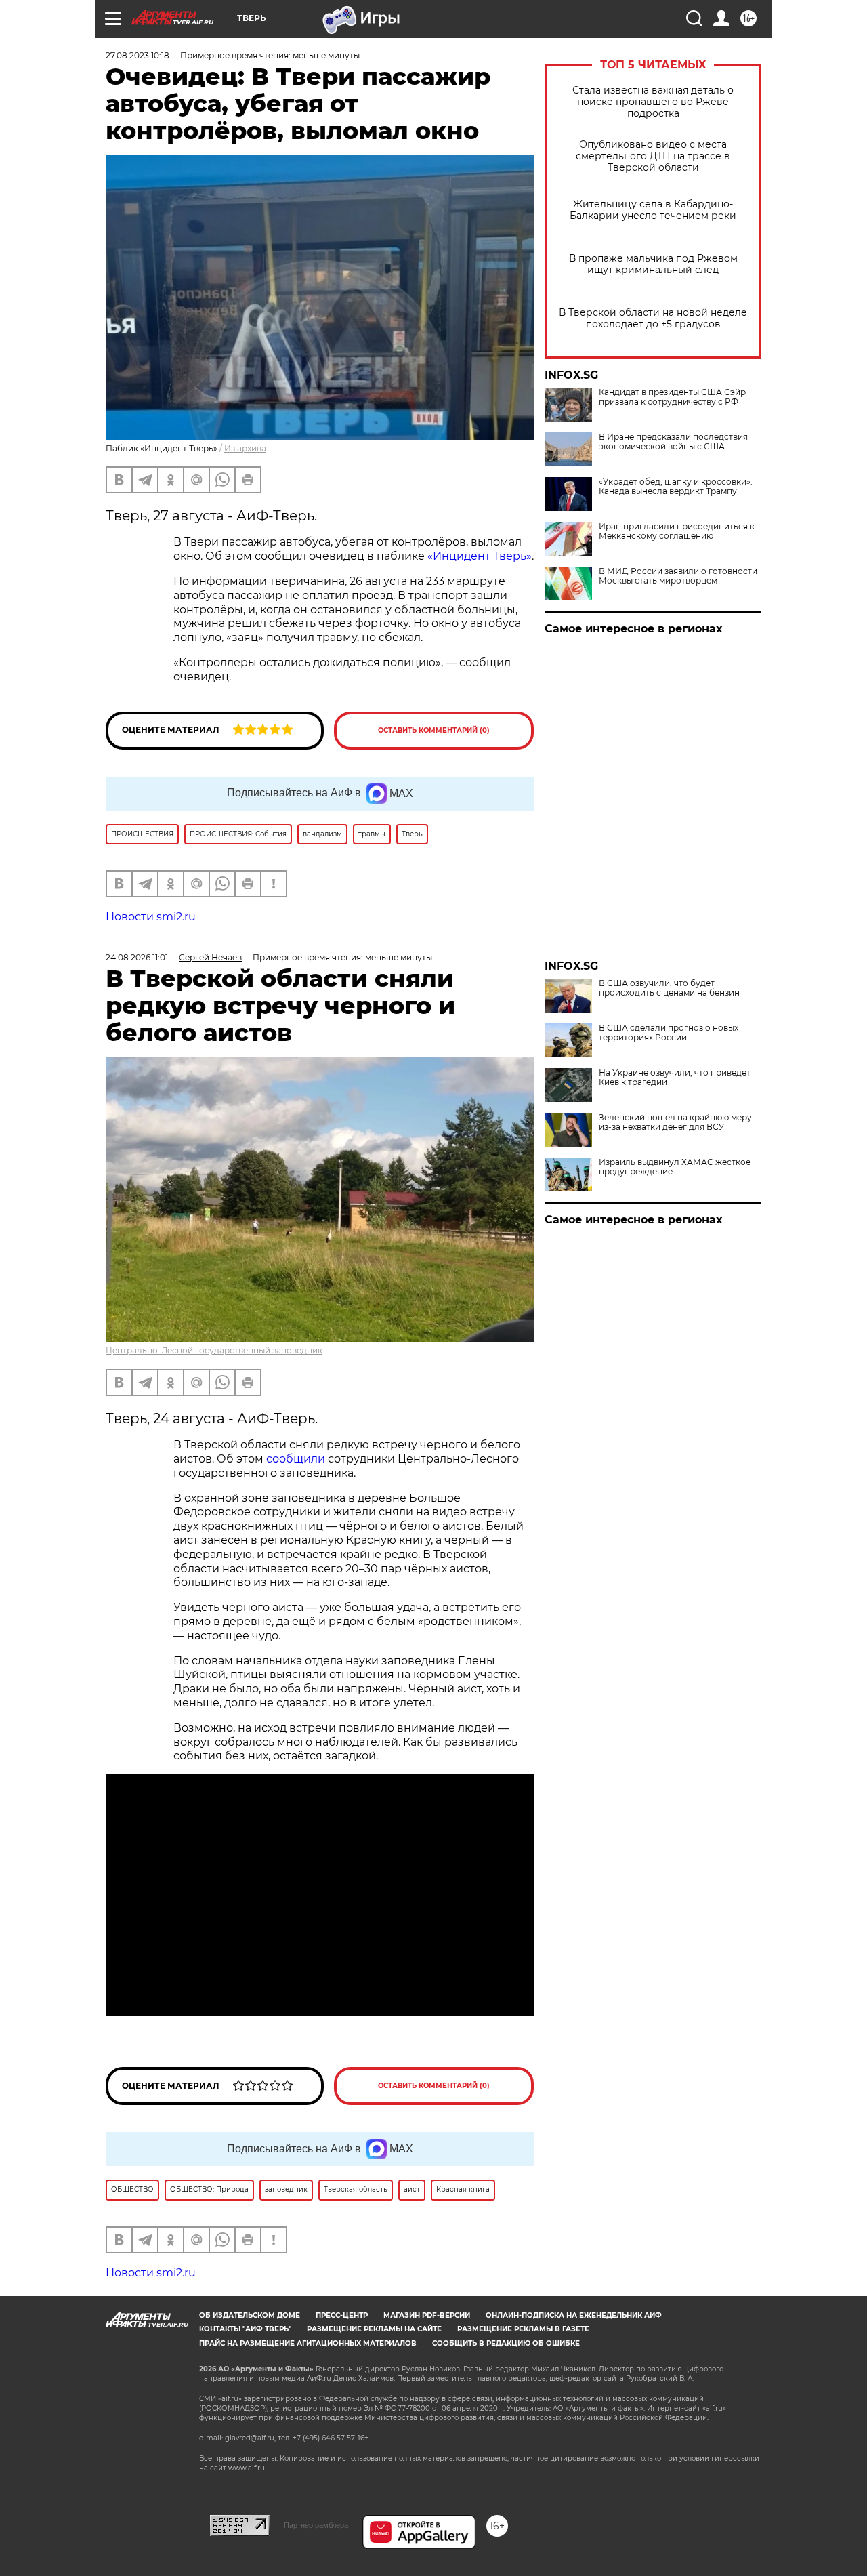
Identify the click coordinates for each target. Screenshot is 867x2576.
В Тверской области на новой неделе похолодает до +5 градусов (653, 319)
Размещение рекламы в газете (523, 2329)
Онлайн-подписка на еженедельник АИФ (574, 2315)
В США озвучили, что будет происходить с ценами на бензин (669, 988)
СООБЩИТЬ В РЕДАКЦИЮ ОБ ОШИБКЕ (506, 2343)
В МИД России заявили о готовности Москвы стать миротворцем (678, 576)
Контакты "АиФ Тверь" (245, 2329)
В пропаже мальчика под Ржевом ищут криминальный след (653, 264)
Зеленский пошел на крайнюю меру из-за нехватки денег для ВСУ (675, 1122)
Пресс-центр (342, 2315)
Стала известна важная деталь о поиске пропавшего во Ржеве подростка (653, 102)
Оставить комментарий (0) (434, 730)
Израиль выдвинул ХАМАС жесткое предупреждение (675, 1167)
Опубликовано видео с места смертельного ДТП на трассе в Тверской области (653, 156)
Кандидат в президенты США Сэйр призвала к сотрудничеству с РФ (672, 397)
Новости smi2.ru (151, 917)
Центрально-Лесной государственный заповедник (214, 1350)
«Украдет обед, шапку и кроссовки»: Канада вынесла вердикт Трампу (676, 487)
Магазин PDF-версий (427, 2315)
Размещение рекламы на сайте (374, 2329)
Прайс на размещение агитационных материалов (308, 2343)
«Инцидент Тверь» (480, 556)
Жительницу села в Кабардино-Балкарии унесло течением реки (653, 210)
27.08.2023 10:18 (138, 55)
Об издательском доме (250, 2315)
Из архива (245, 448)
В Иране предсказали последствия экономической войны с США (673, 442)
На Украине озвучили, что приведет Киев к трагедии (675, 1078)
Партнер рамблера (316, 2525)
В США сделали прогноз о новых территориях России (669, 1033)
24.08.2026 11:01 (137, 957)
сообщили (296, 1459)
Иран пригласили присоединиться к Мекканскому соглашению (677, 531)
